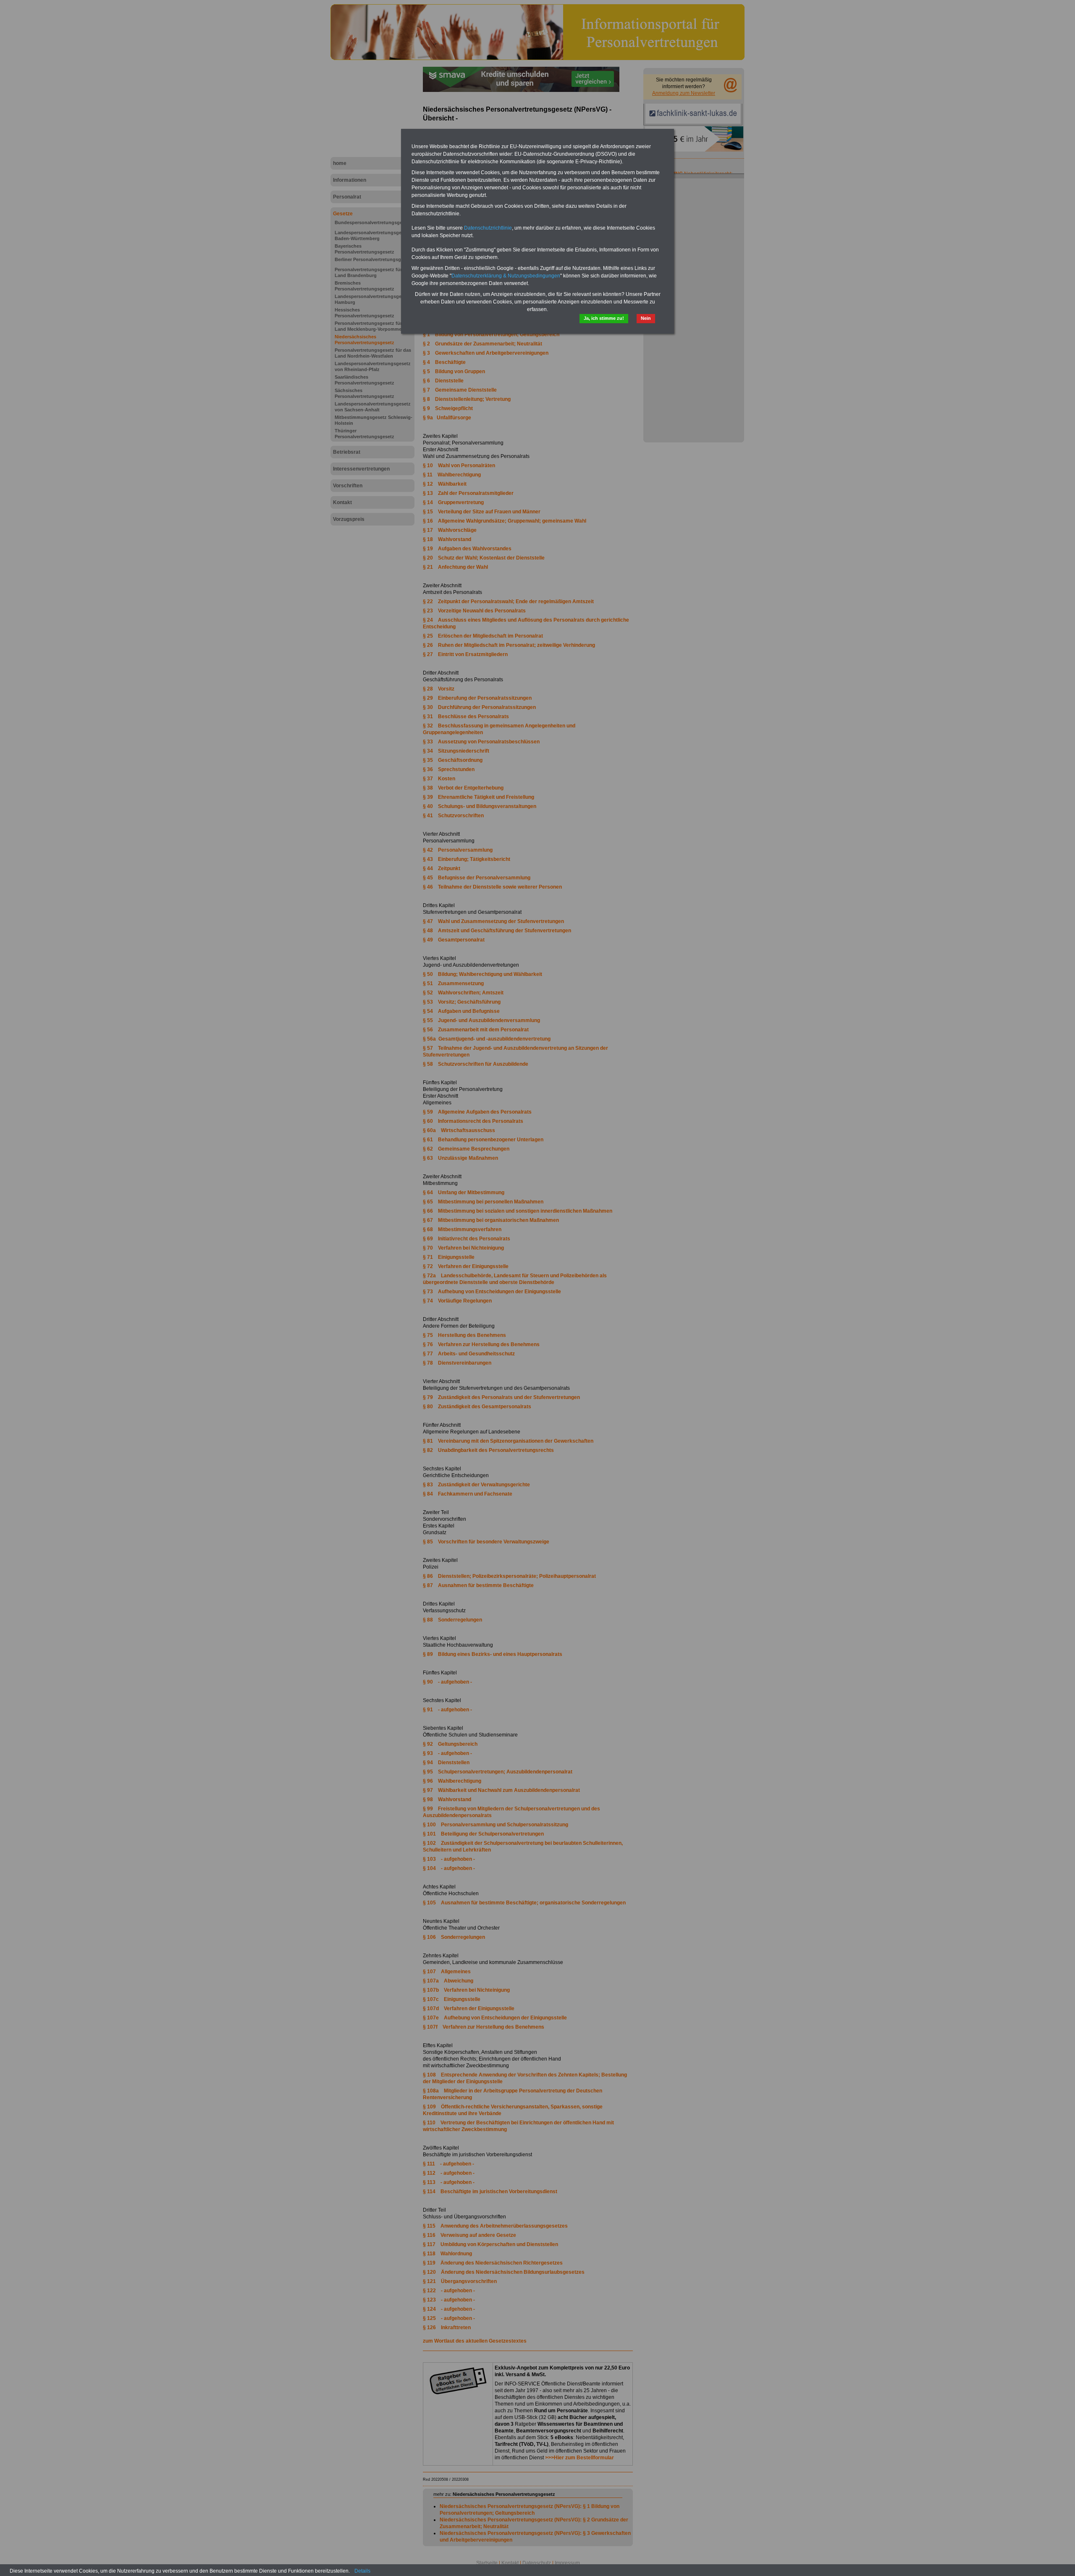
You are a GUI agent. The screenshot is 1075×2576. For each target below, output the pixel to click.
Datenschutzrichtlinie (488, 228)
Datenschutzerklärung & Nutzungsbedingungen (506, 276)
